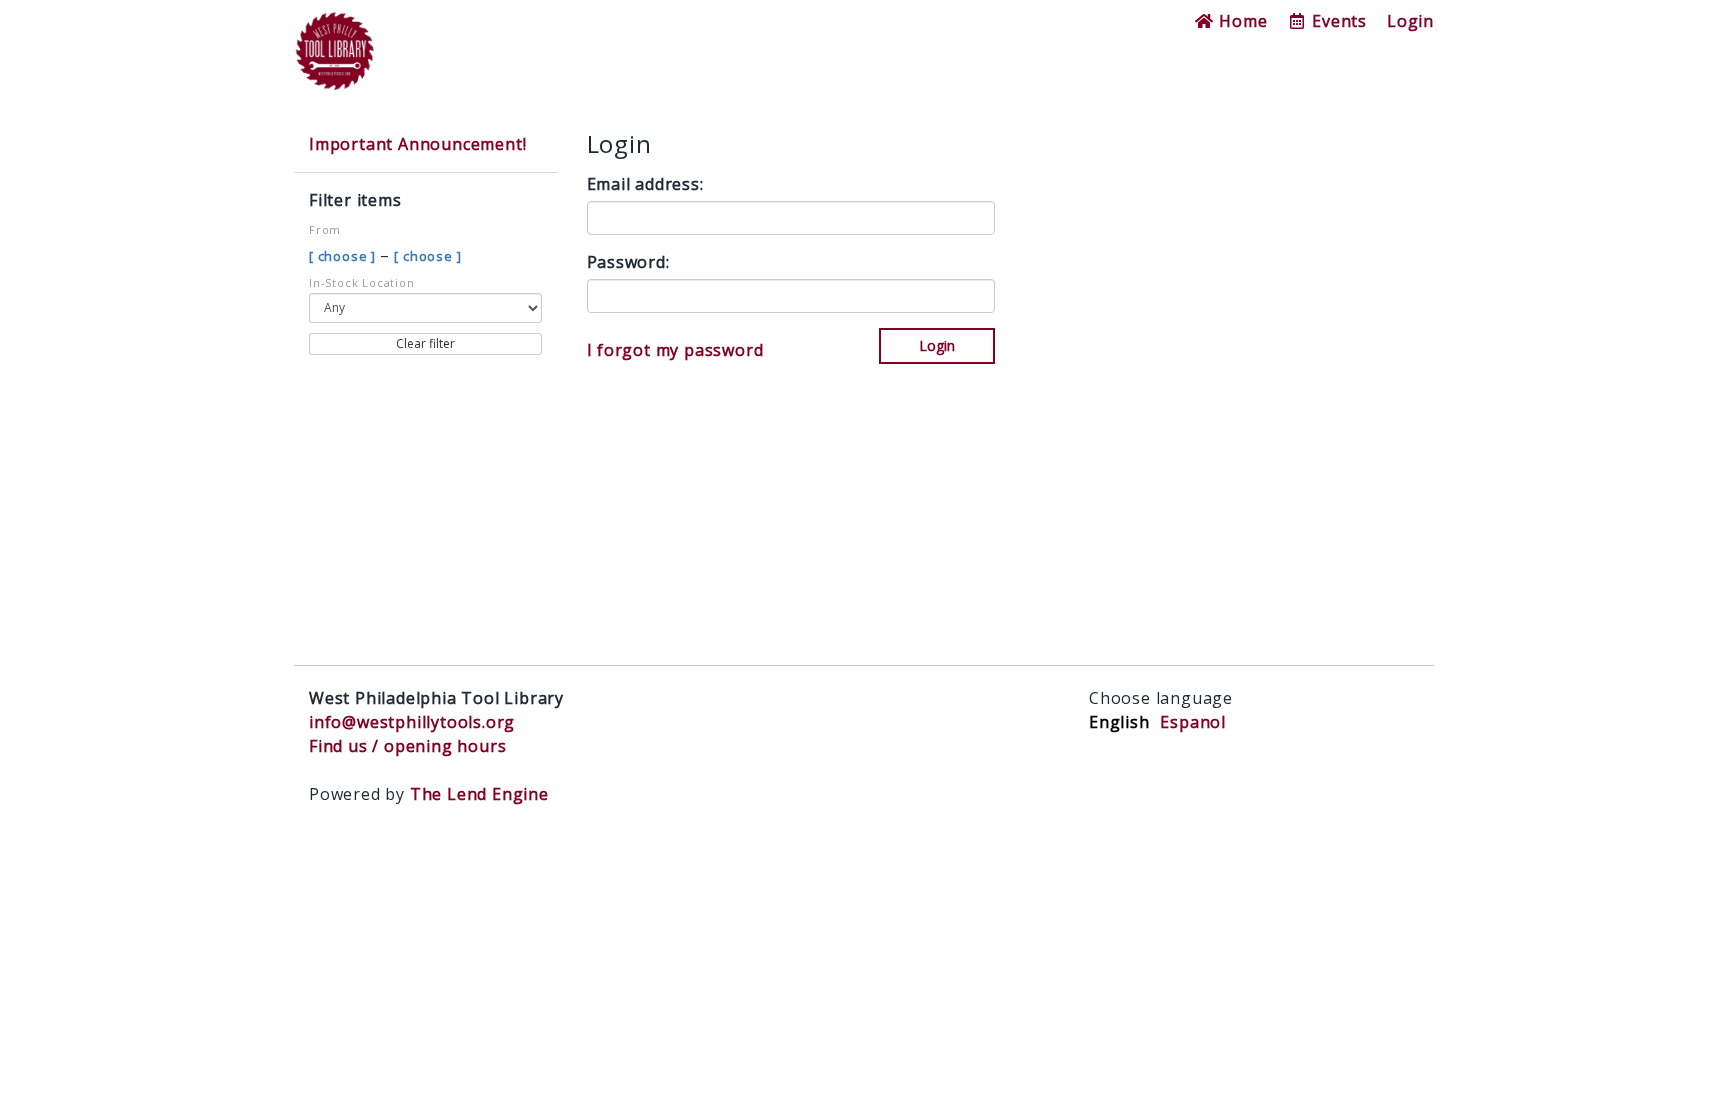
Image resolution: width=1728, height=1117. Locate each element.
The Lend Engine (479, 794)
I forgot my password (675, 350)
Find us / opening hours (407, 746)
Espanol (1193, 722)
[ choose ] (344, 256)
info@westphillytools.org (412, 722)
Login (1410, 21)
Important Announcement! (417, 144)
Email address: (645, 184)
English (1119, 722)
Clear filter (425, 343)
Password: (628, 262)
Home (1240, 21)
